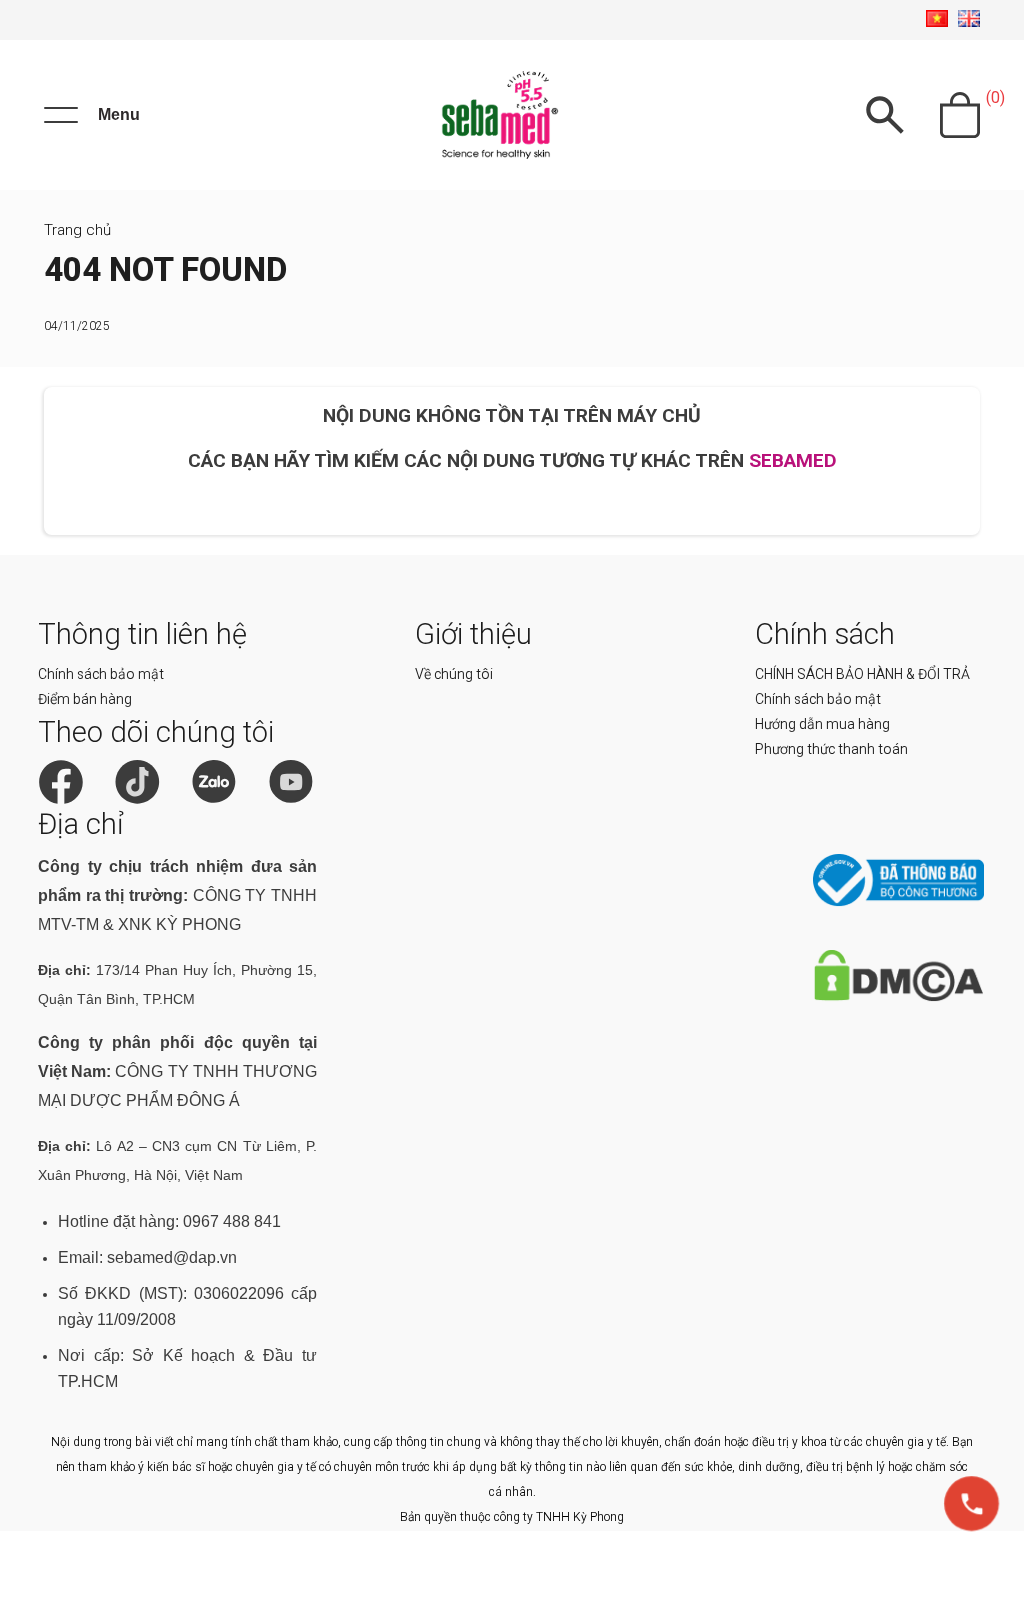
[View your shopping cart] (960, 115)
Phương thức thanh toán (831, 749)
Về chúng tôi (454, 674)
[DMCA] (898, 996)
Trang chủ (77, 230)
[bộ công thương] (898, 901)
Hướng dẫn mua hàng (822, 724)
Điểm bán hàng (85, 699)
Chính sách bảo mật (101, 674)
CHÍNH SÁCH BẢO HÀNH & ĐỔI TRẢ (862, 674)
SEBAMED (793, 460)
